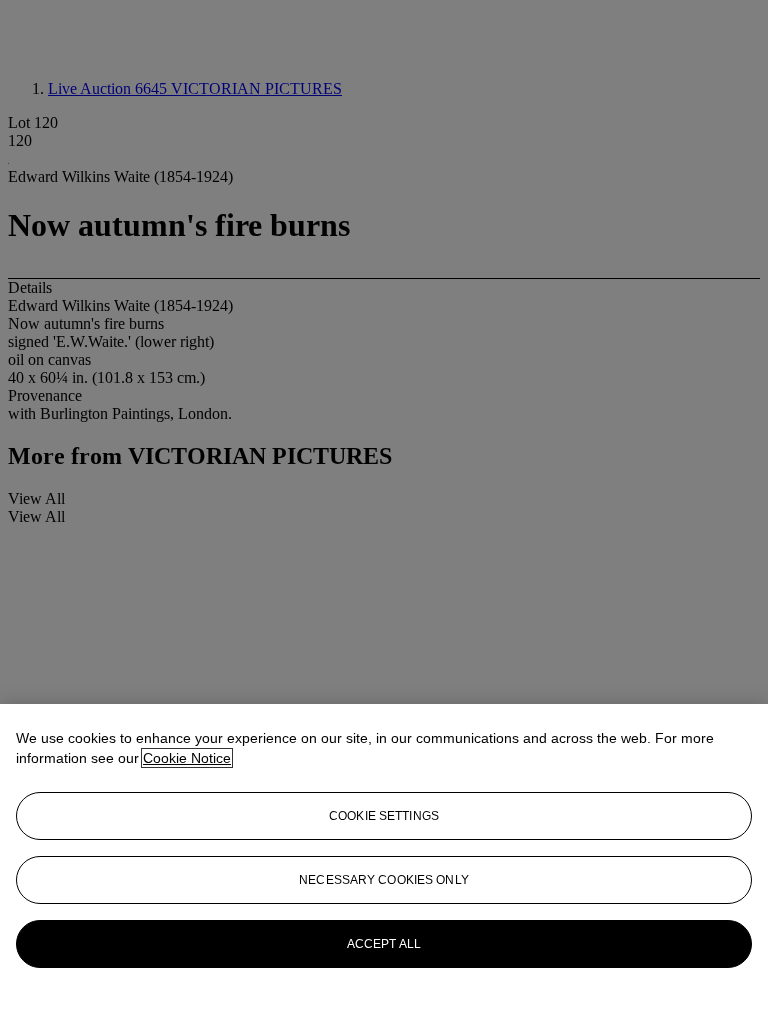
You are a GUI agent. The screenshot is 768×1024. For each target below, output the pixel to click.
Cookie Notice (187, 758)
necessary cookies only (384, 880)
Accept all (384, 944)
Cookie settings (384, 816)
